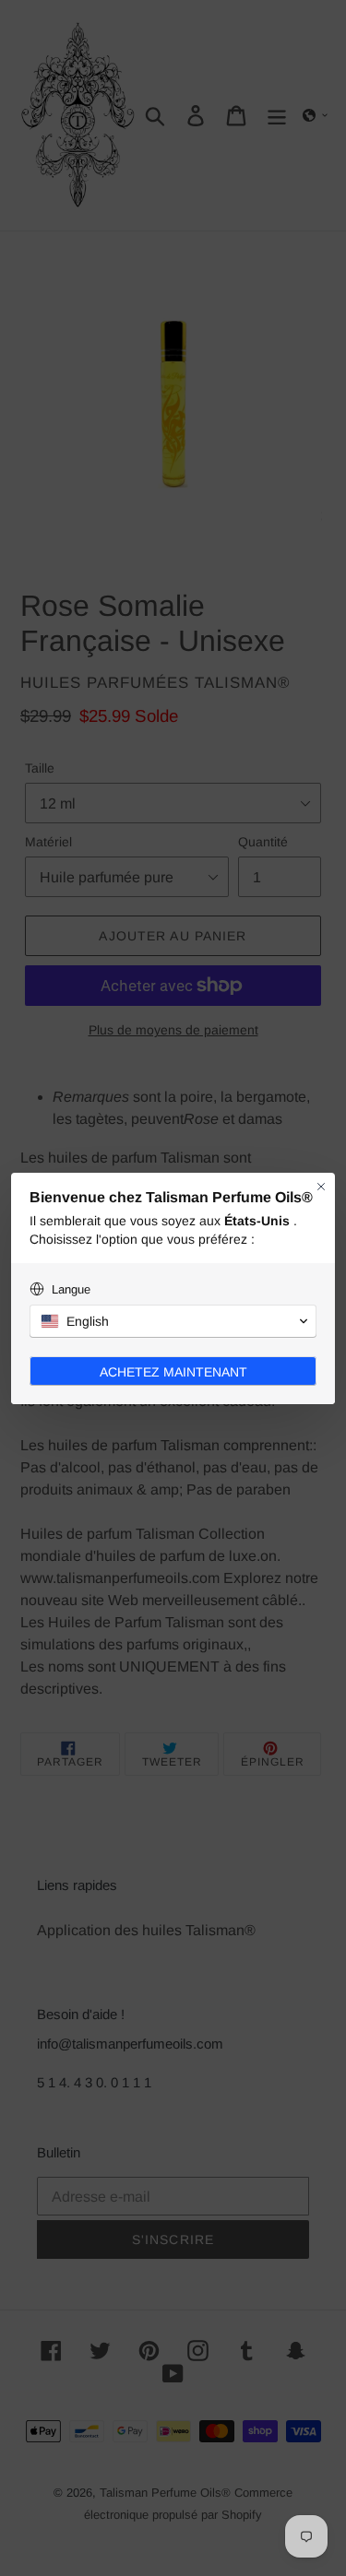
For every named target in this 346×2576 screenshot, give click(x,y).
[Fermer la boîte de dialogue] (321, 1187)
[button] (173, 1321)
